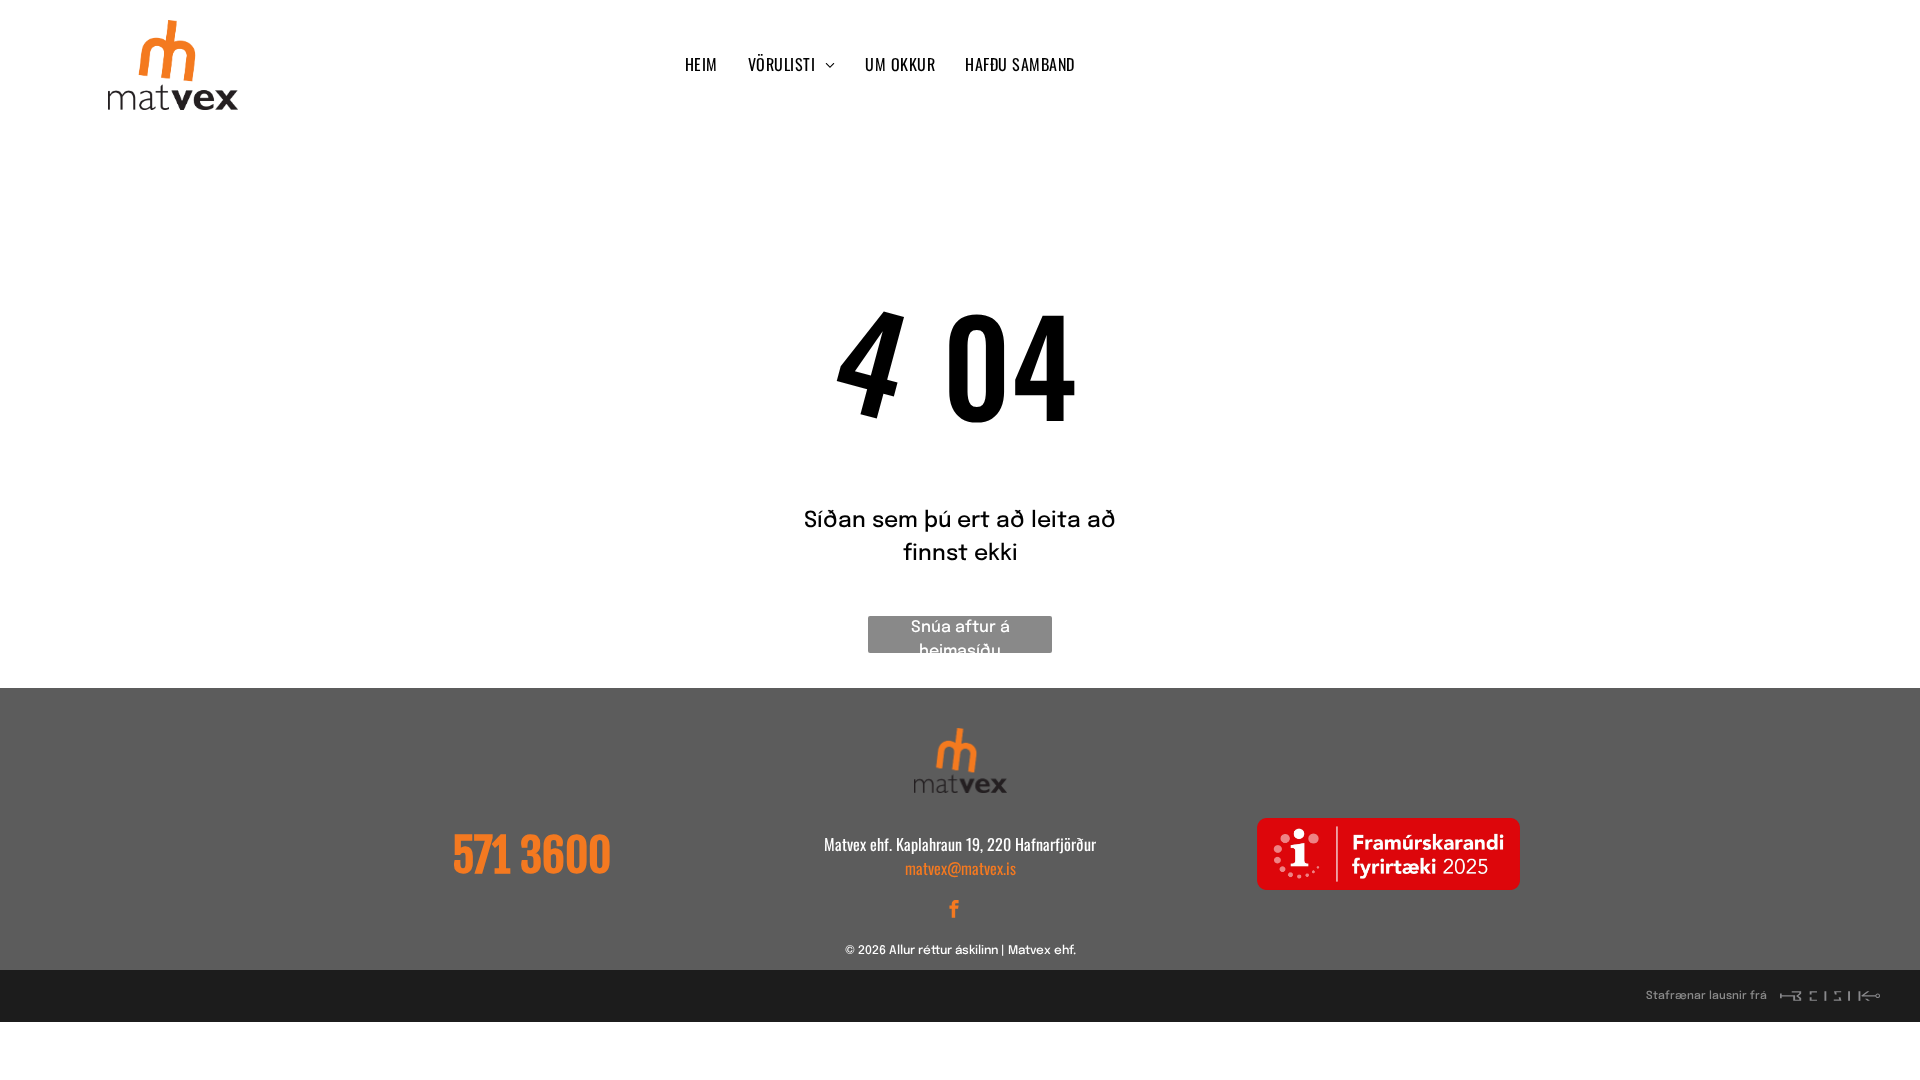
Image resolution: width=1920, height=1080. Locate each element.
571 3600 (531, 856)
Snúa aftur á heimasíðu (960, 636)
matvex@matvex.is (960, 868)
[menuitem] (701, 64)
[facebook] (1446, 65)
